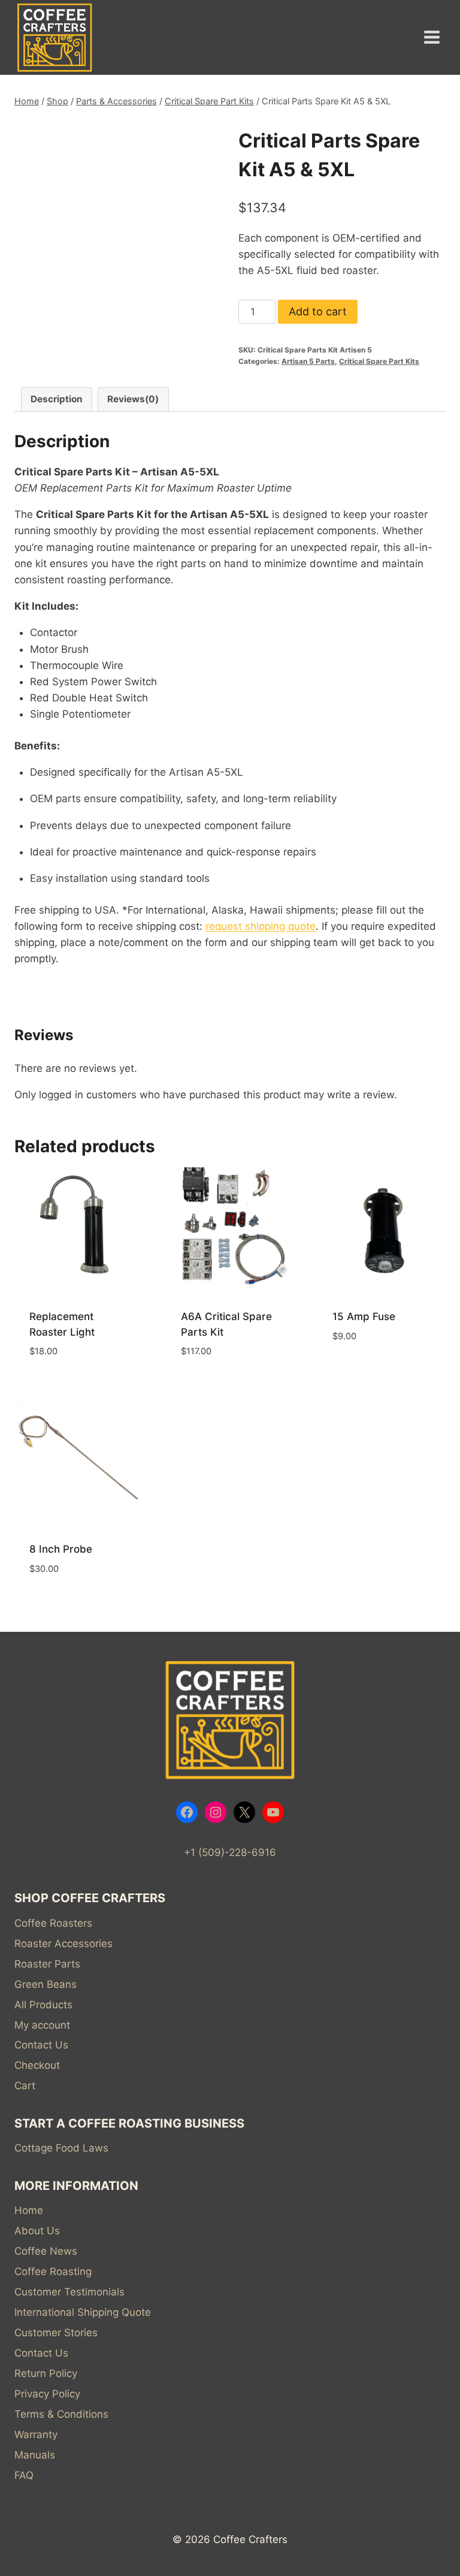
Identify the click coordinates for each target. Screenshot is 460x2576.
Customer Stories (56, 2333)
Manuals (35, 2455)
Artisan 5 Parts (308, 361)
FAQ (24, 2475)
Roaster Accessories (63, 1944)
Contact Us (41, 2045)
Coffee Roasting (53, 2271)
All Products (43, 2005)
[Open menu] (432, 37)
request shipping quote (261, 926)
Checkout (37, 2065)
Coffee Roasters (53, 1923)
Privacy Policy (47, 2394)
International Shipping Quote (83, 2312)
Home (29, 2210)
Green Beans (46, 1984)
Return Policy (46, 2373)
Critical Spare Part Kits (379, 361)
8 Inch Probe (61, 1549)
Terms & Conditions (61, 2414)
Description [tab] (57, 399)
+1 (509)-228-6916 (230, 1852)
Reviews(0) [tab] (133, 399)
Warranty (36, 2435)
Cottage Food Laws (61, 2148)
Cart (25, 2086)
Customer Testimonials (69, 2292)
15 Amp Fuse (364, 1316)
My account (42, 2025)
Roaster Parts (47, 1964)
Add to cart (318, 311)
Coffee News (46, 2251)
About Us (37, 2231)
